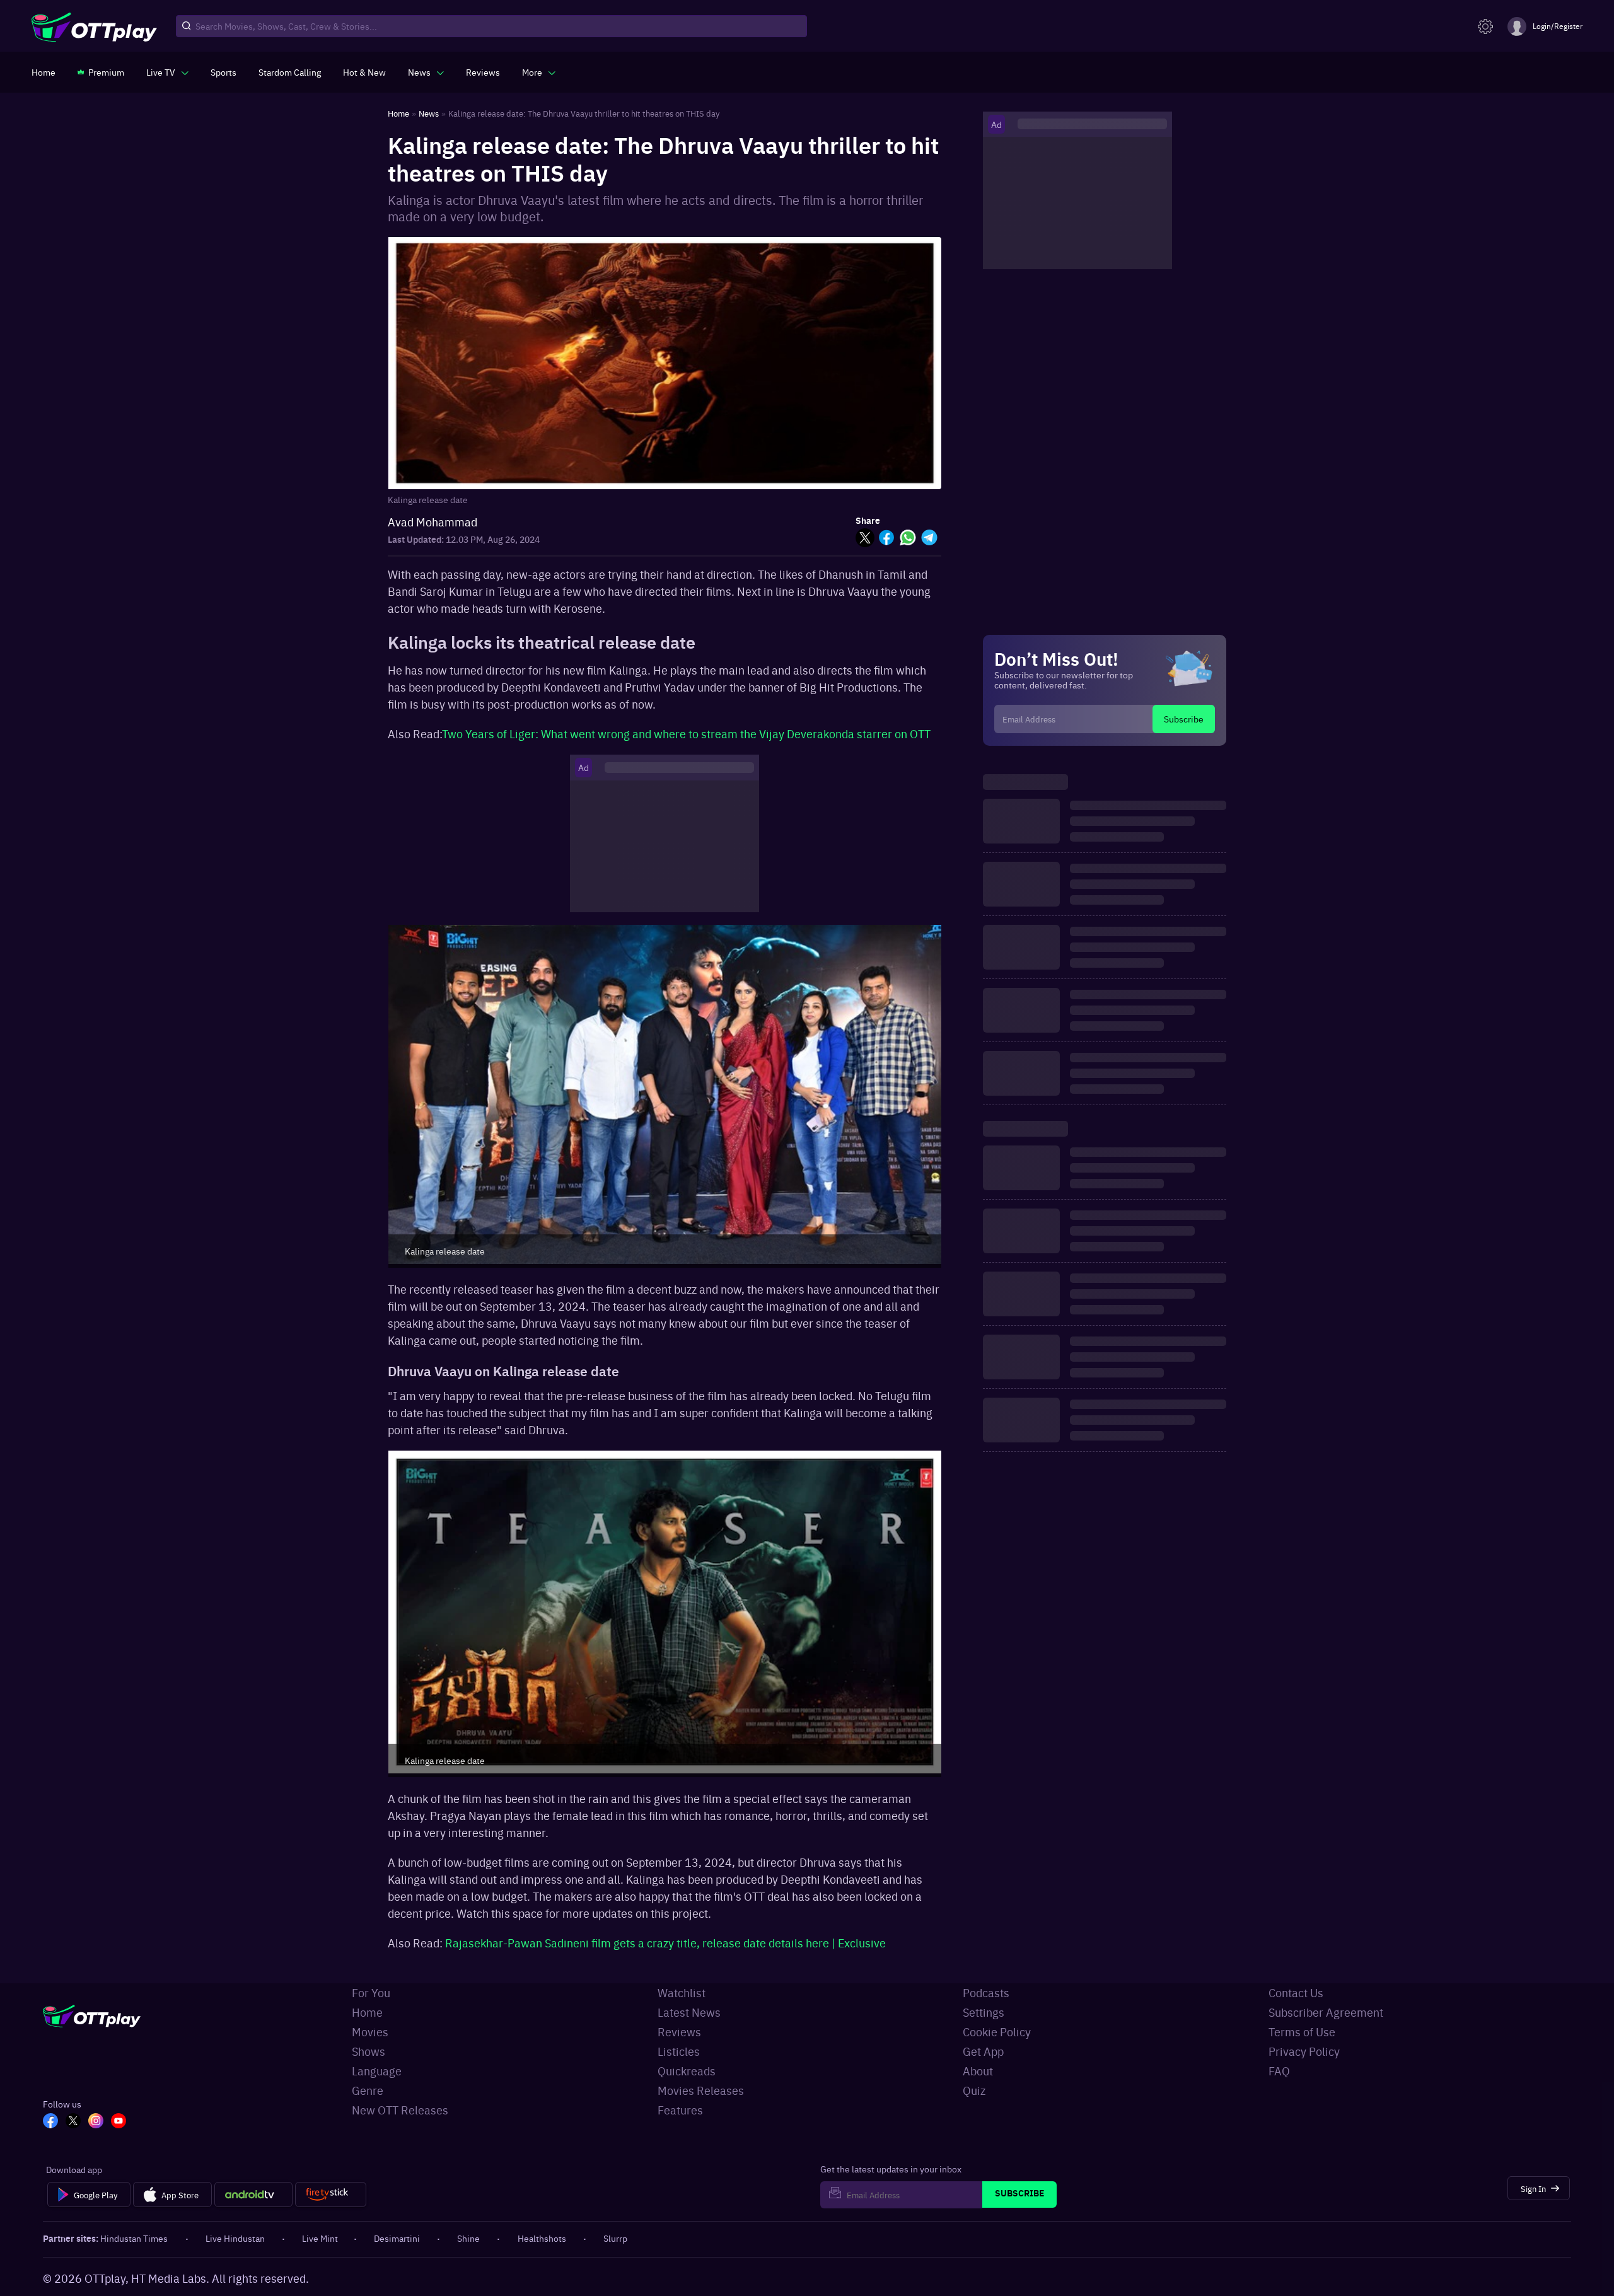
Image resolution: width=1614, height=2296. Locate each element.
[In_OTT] (96, 2122)
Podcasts (986, 1992)
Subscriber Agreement (1326, 2012)
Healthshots (542, 2238)
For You (371, 1992)
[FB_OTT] (50, 2122)
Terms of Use (1302, 2032)
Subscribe (1184, 719)
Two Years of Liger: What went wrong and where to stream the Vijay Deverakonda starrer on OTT (686, 733)
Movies (370, 2032)
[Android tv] (253, 2195)
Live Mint (320, 2238)
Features (680, 2110)
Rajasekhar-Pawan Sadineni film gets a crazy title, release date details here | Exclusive (665, 1943)
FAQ (1279, 2071)
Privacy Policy (1304, 2051)
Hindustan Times (134, 2238)
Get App (983, 2051)
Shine (468, 2238)
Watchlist (682, 1992)
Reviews (679, 2032)
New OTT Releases (400, 2110)
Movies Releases (701, 2090)
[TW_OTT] (73, 2122)
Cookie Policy (997, 2032)
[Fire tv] (331, 2195)
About (978, 2071)
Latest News (689, 2012)
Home (367, 2012)
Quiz (974, 2090)
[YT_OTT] (119, 2122)
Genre (368, 2090)
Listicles (679, 2051)
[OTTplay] (94, 26)
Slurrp (615, 2238)
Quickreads (687, 2071)
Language (377, 2071)
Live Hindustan (235, 2238)
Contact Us (1296, 1992)
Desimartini (397, 2238)
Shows (369, 2051)
